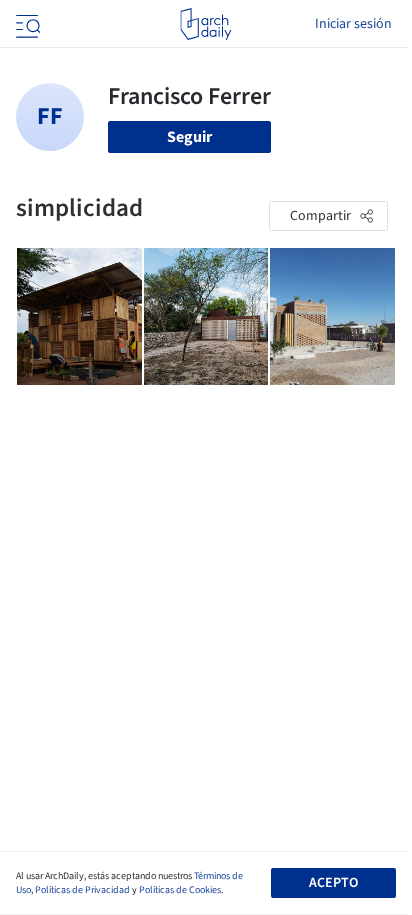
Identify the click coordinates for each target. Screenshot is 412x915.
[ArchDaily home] (205, 24)
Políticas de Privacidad (82, 890)
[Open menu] (26, 24)
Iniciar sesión (353, 24)
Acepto (333, 883)
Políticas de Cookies (180, 890)
